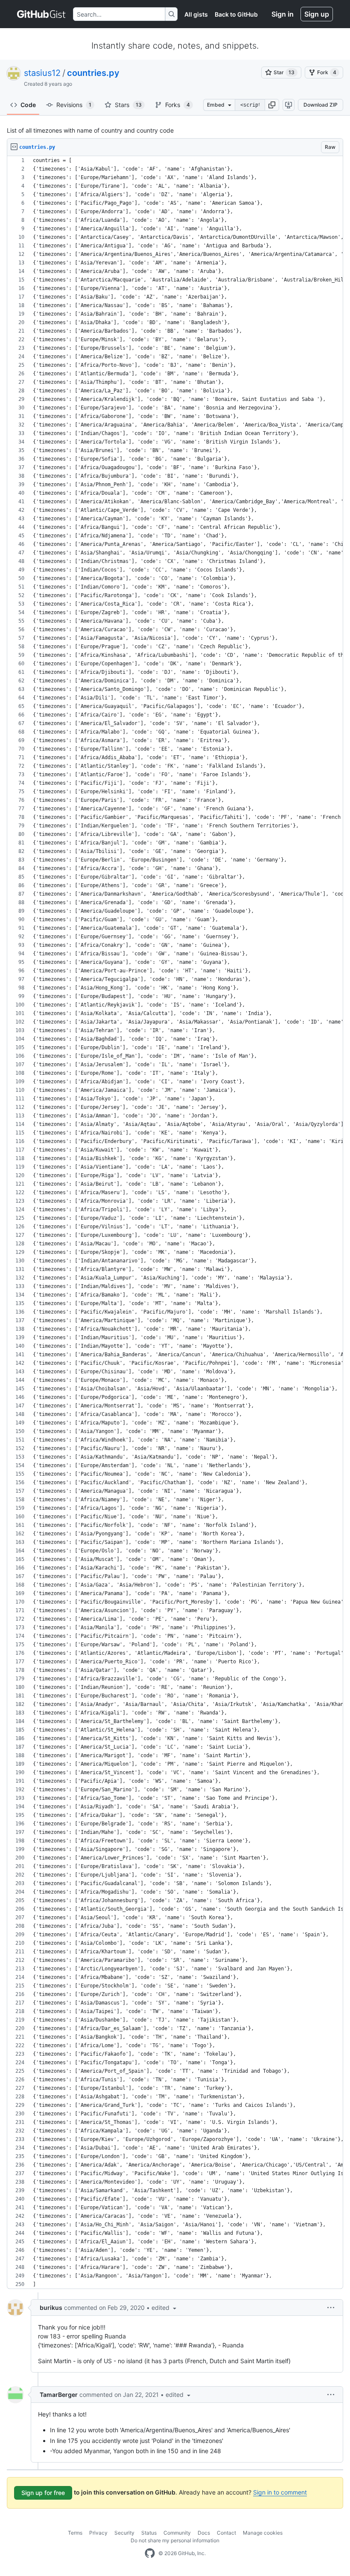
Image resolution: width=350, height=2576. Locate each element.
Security (124, 2533)
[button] (272, 105)
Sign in (283, 14)
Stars (128, 105)
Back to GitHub (236, 14)
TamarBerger (59, 2395)
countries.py (93, 73)
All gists (196, 14)
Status (149, 2533)
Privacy (98, 2533)
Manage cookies (263, 2533)
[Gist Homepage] (42, 14)
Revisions (74, 105)
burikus (51, 2308)
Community (177, 2533)
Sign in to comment (280, 2492)
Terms (75, 2533)
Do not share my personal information (175, 2540)
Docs (204, 2533)
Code (28, 105)
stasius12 (42, 73)
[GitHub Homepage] (150, 2553)
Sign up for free (43, 2493)
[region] (175, 1223)
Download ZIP (321, 105)
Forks (178, 105)
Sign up (317, 14)
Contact (226, 2533)
